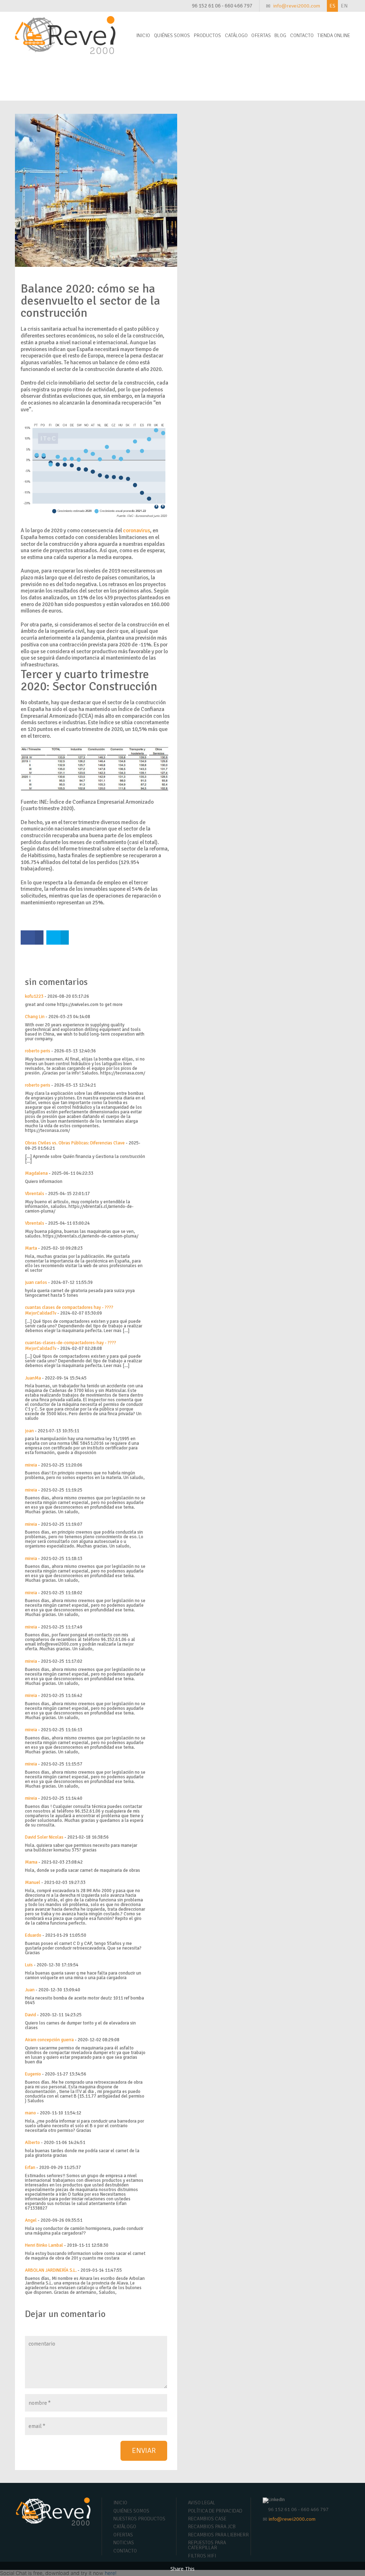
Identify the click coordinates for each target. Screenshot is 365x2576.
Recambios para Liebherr (218, 2535)
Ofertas (261, 35)
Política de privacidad (215, 2511)
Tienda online (334, 35)
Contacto (302, 35)
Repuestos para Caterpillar (207, 2545)
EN (344, 6)
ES (332, 6)
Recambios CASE (207, 2519)
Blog (280, 35)
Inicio (143, 35)
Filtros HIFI (202, 2556)
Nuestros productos (139, 2519)
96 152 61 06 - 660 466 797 (222, 6)
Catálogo (236, 35)
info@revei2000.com (297, 6)
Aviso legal (202, 2503)
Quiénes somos (172, 35)
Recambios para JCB (212, 2527)
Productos (207, 35)
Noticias (124, 2543)
